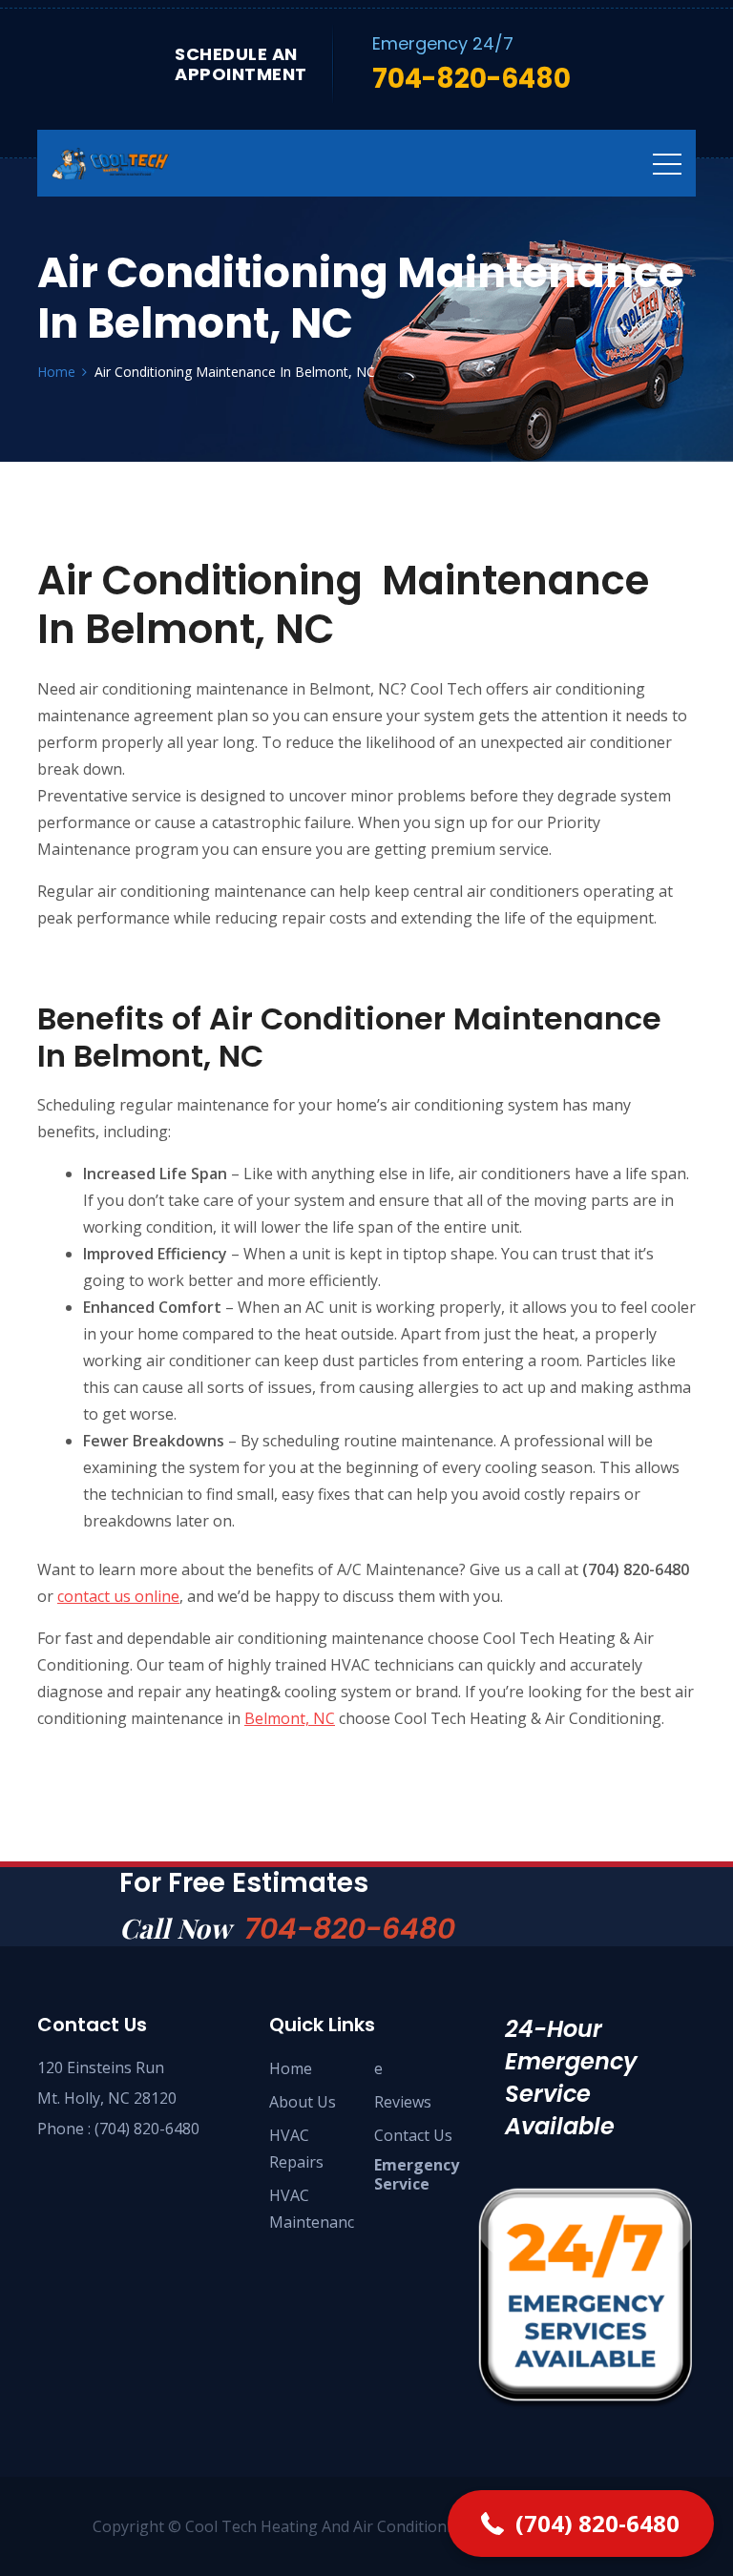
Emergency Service (417, 2174)
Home (291, 2068)
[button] (581, 2524)
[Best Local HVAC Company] (137, 163)
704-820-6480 (350, 1929)
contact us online (118, 1596)
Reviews (403, 2102)
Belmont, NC (290, 1718)
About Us (303, 2102)
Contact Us (413, 2135)
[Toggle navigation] (667, 163)
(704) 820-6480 (147, 2129)
